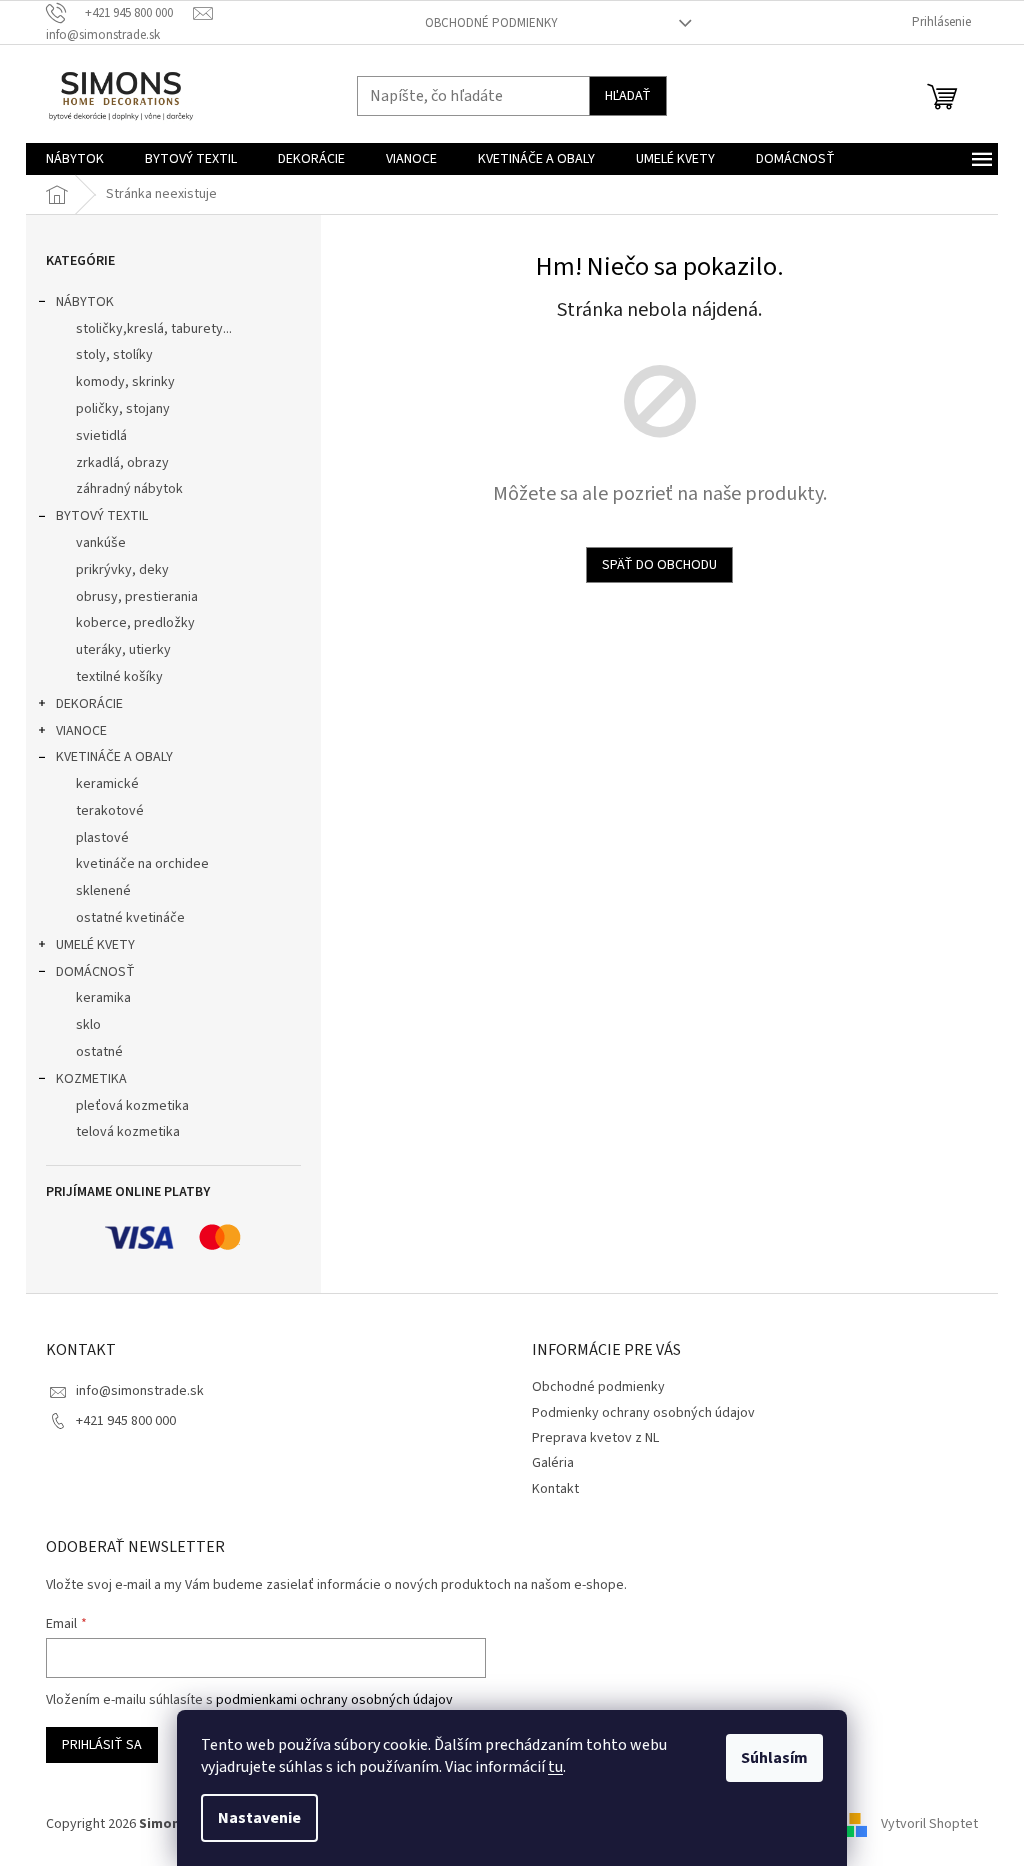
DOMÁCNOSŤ (95, 972)
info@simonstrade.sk (140, 1391)
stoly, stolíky (114, 355)
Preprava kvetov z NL (595, 1438)
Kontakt (555, 1489)
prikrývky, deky (122, 570)
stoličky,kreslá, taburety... (154, 329)
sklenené (103, 891)
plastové (102, 838)
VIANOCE (81, 731)
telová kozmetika (128, 1132)
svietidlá (101, 436)
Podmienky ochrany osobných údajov (643, 1413)
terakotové (110, 811)
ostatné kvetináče (130, 918)
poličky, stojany (123, 409)
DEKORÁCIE (89, 704)
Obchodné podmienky (491, 23)
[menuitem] (75, 159)
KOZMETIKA (91, 1079)
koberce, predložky (135, 623)
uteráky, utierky (123, 650)
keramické (107, 784)
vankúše (101, 543)
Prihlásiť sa (102, 1745)
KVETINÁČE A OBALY (114, 757)
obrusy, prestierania (137, 597)
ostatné (99, 1052)
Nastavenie (259, 1818)
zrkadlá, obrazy (122, 463)
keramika (103, 998)
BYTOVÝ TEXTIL (102, 516)
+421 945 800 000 (126, 1421)
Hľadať (628, 96)
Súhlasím (774, 1758)
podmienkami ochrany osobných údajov (334, 1700)
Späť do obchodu (659, 565)
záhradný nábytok (129, 489)
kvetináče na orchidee (142, 864)
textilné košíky (119, 677)
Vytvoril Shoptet (929, 1825)
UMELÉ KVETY (95, 945)
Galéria (553, 1463)
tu (555, 1767)
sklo (88, 1025)
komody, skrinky (125, 382)
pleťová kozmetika (132, 1106)
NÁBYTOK (85, 302)
